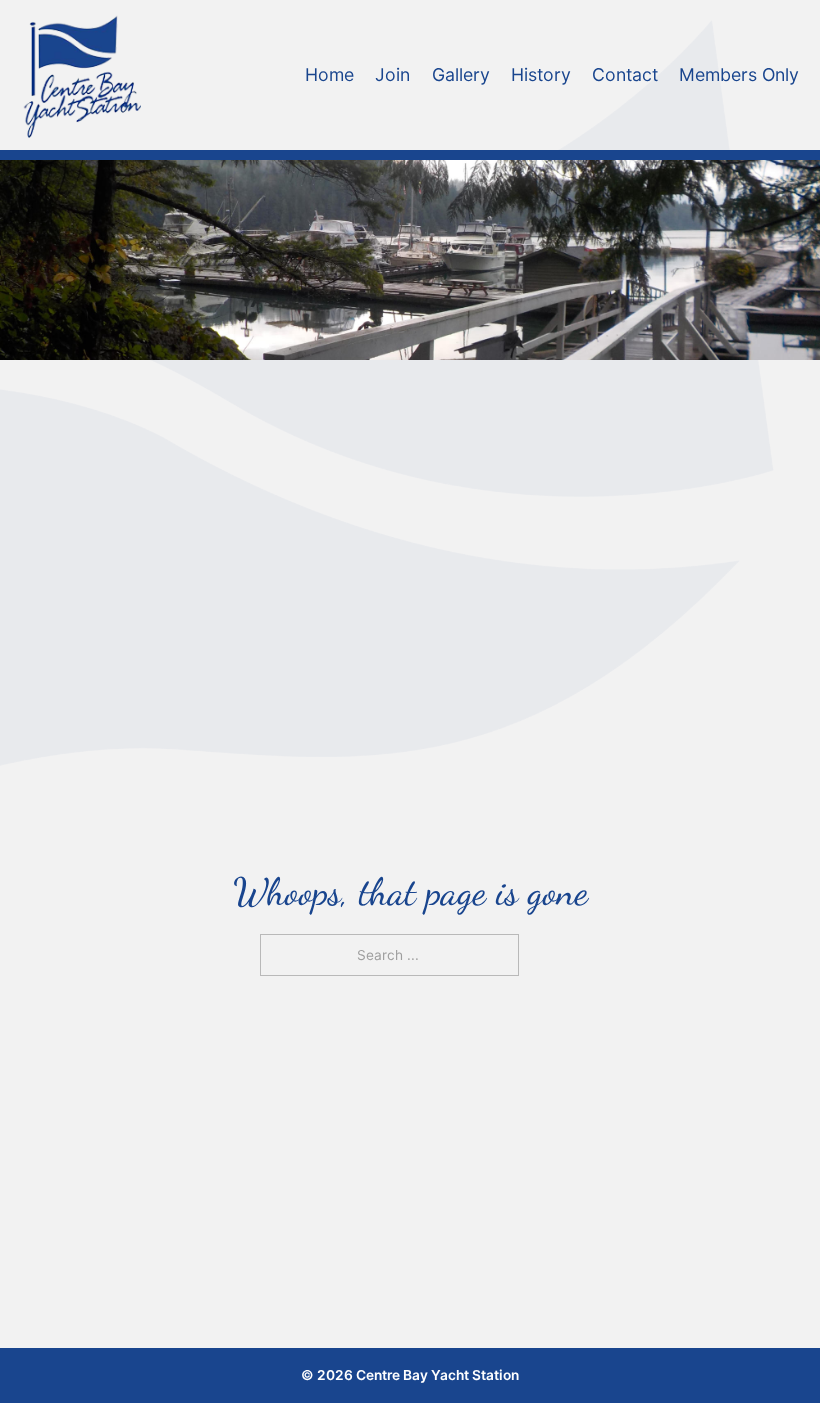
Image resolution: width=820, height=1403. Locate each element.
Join (392, 74)
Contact (625, 74)
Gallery (461, 74)
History (541, 74)
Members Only (739, 74)
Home (329, 74)
